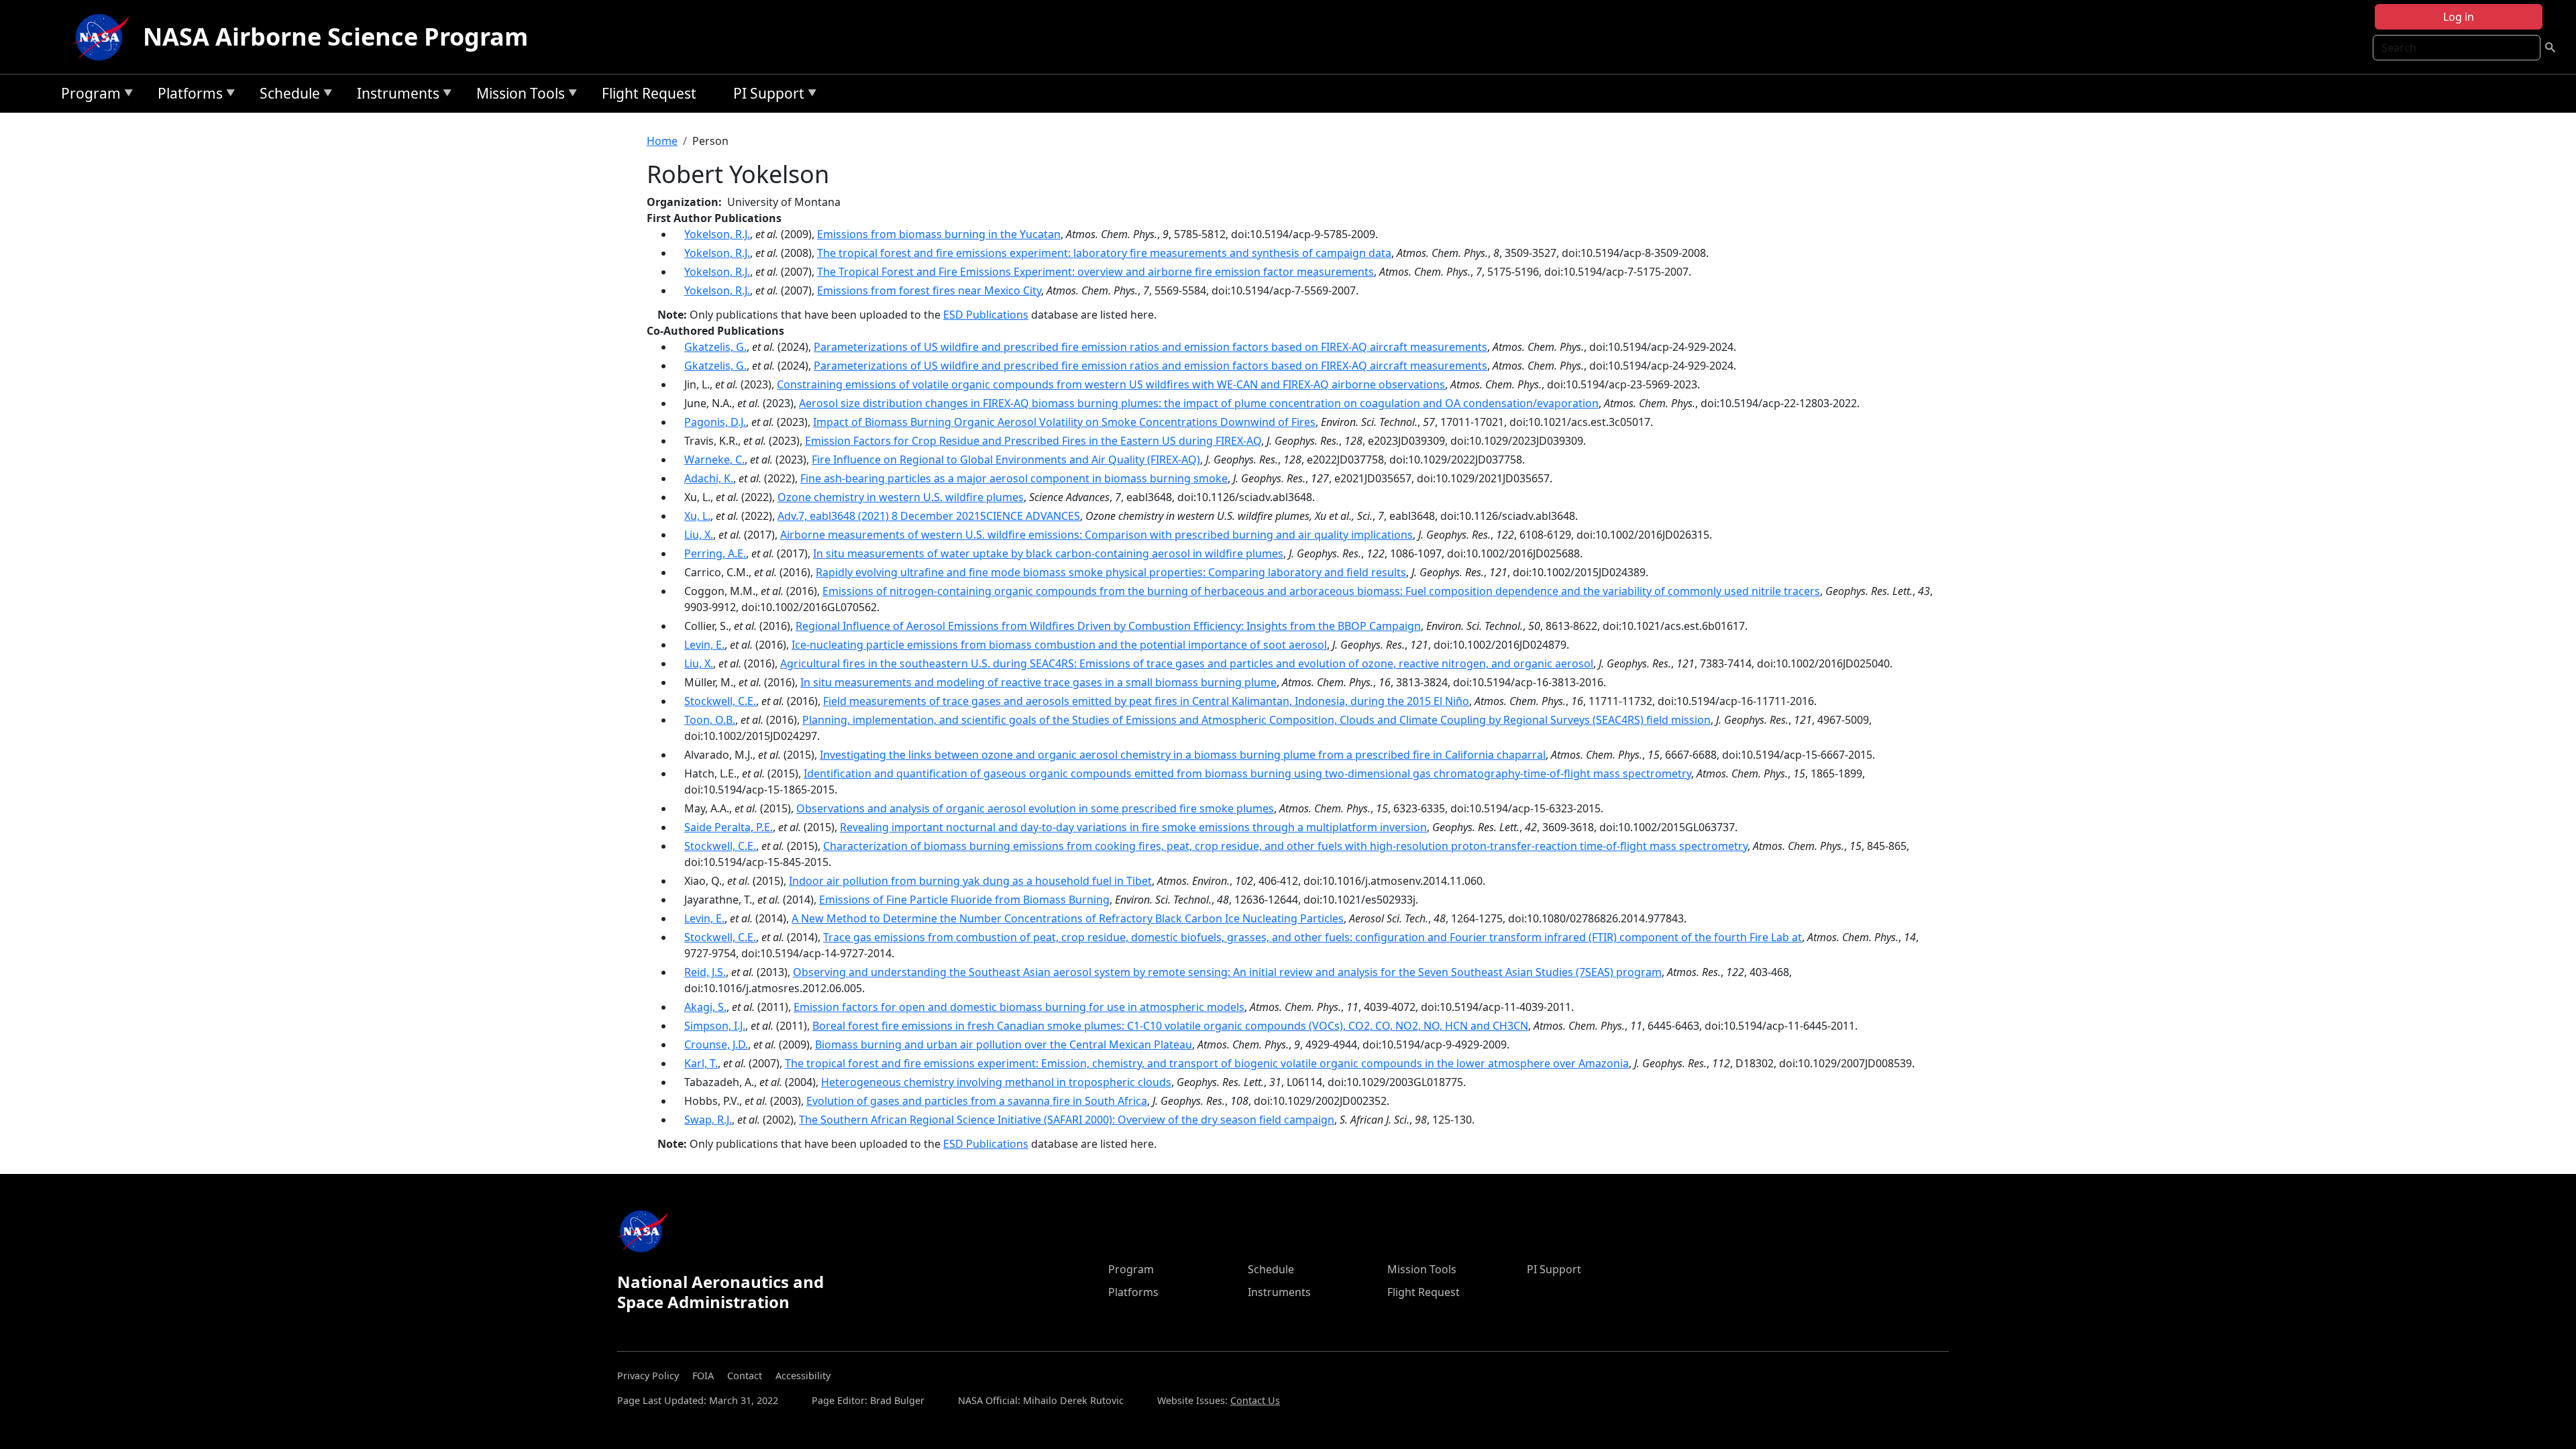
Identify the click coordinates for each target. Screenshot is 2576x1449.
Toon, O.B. (710, 720)
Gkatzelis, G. (715, 347)
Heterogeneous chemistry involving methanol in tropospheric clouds (996, 1082)
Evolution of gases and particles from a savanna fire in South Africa (977, 1101)
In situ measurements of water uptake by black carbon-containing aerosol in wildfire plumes (1048, 553)
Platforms (187, 96)
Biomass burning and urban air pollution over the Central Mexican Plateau (1004, 1044)
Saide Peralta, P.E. (729, 827)
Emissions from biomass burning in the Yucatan (939, 234)
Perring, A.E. (715, 553)
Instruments (395, 96)
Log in (2459, 17)
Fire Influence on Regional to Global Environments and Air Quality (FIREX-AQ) (1006, 460)
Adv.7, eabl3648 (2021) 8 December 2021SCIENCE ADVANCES (929, 516)
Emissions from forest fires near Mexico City (929, 290)
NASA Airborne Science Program (335, 37)
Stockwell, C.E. (720, 701)
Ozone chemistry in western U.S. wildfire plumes (901, 497)
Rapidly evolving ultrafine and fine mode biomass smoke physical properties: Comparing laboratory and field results (1111, 572)
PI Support (765, 96)
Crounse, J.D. (716, 1044)
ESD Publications (986, 315)
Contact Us (1255, 1400)
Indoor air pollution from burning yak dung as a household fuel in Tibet (970, 881)
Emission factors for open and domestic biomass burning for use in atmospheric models (1019, 1007)
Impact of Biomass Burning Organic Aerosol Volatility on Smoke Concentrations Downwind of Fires (1064, 422)
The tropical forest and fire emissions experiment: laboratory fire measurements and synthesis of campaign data (1104, 253)
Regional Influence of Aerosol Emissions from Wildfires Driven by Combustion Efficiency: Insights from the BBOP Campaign (1108, 626)
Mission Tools (517, 96)
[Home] (104, 37)
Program (88, 96)
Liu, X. (699, 535)
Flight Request (649, 93)
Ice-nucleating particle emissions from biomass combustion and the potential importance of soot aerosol (1059, 645)
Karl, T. (701, 1063)
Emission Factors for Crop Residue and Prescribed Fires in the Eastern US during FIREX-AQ (1033, 441)
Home (662, 141)
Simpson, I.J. (715, 1026)
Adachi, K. (709, 478)
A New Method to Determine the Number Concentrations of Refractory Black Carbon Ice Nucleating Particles (1068, 918)
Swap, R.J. (708, 1120)
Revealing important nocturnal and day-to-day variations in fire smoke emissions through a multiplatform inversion (1133, 827)
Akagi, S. (705, 1007)
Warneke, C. (714, 460)
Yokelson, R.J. (717, 234)
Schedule (286, 96)
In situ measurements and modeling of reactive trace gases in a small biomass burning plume (1038, 682)
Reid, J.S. (705, 972)
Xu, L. (697, 516)
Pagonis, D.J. (715, 422)
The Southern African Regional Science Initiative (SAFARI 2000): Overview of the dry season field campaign (1067, 1120)
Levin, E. (704, 645)
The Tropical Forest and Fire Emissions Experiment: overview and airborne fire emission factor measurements (1095, 272)
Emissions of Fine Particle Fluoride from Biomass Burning (964, 900)
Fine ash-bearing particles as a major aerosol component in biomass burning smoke (1014, 478)
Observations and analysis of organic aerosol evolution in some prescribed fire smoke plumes (1035, 808)
